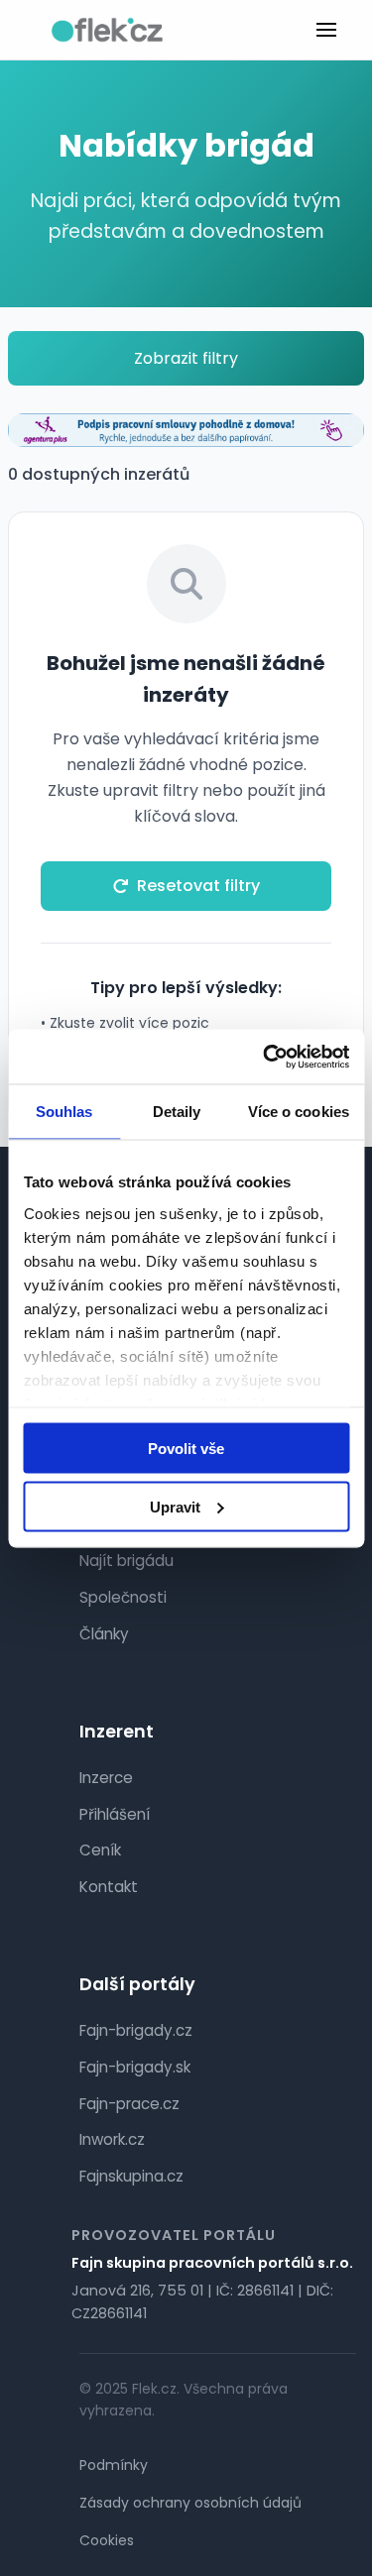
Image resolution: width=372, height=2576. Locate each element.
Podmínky (114, 2465)
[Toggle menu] (326, 30)
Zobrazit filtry (186, 358)
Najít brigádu (126, 1561)
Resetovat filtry (198, 886)
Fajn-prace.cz (129, 2104)
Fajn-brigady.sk (135, 2067)
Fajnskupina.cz (131, 2176)
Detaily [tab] (177, 1112)
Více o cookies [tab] (299, 1112)
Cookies (107, 2540)
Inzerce (106, 1778)
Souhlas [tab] (64, 1112)
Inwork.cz (112, 2139)
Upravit (175, 1506)
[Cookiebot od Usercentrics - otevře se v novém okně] (265, 1057)
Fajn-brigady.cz (136, 2030)
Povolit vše (186, 1449)
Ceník (100, 1850)
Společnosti (123, 1597)
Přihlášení (115, 1814)
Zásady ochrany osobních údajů (190, 2503)
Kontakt (109, 1887)
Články (104, 1634)
